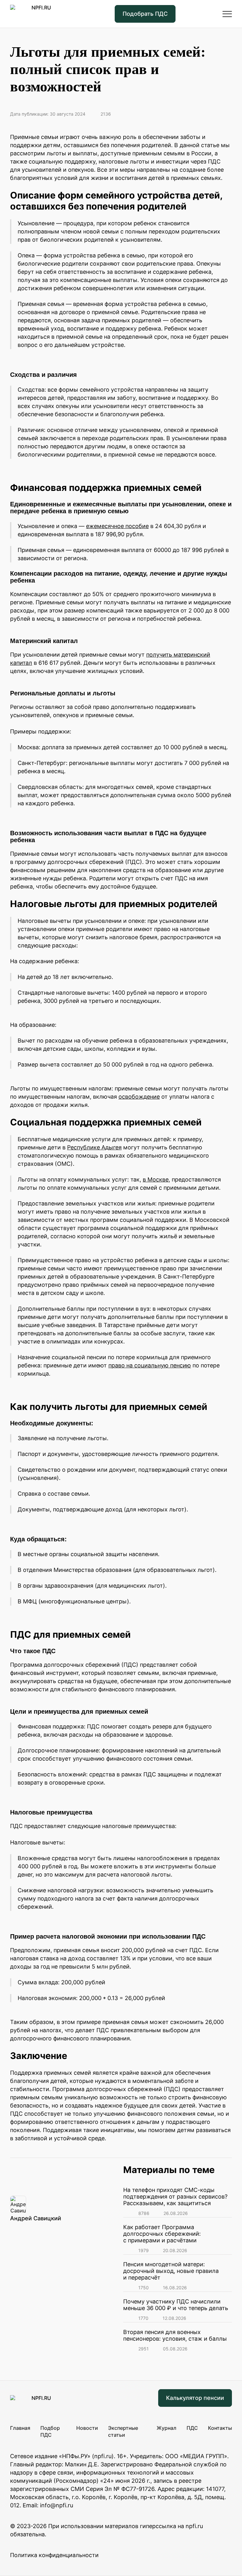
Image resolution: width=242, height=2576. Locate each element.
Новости (87, 2428)
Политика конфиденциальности (54, 2555)
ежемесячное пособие (117, 526)
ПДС (192, 2428)
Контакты (220, 2428)
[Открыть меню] (227, 14)
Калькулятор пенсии (195, 2398)
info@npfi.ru (57, 2505)
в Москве (156, 1179)
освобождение (139, 1097)
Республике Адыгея (94, 1147)
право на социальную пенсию (150, 1365)
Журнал (167, 2428)
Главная (20, 2428)
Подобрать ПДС (145, 14)
